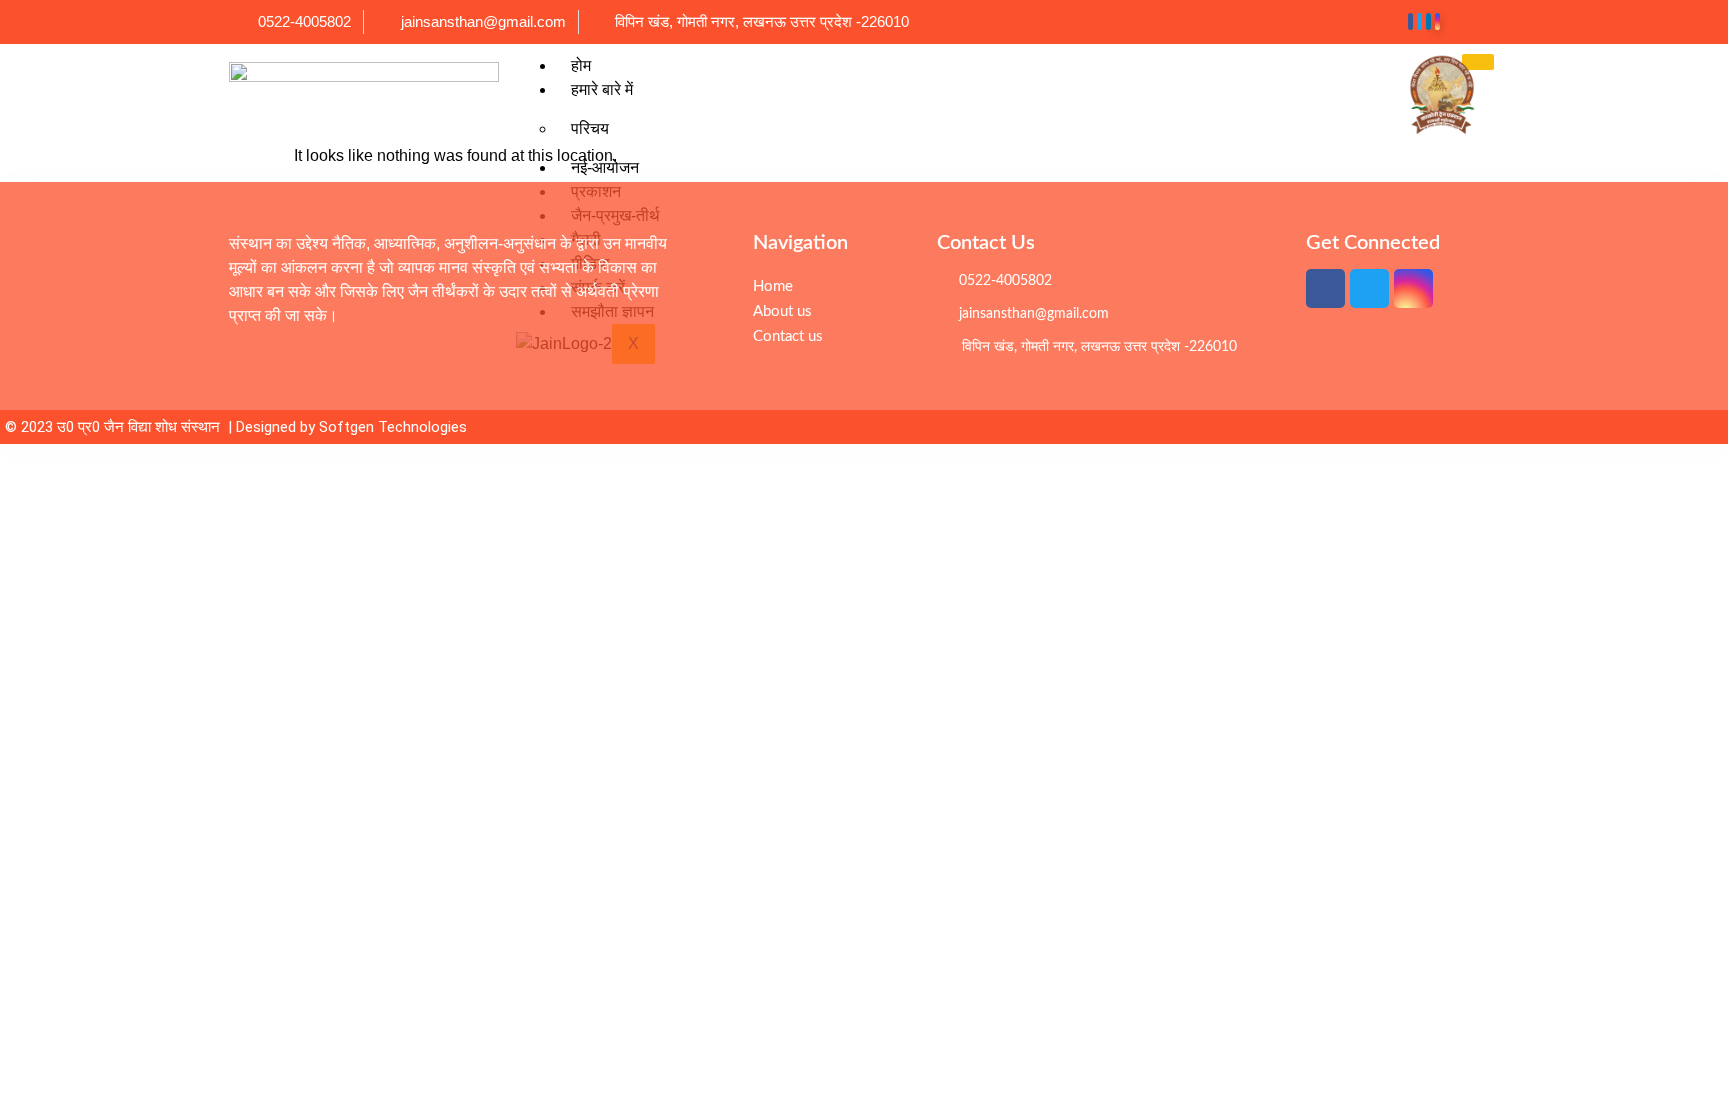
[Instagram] (1437, 21)
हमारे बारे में (602, 89)
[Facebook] (1410, 21)
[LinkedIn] (1428, 21)
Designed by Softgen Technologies (351, 427)
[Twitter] (1419, 21)
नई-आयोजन (605, 167)
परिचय (590, 128)
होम (581, 65)
